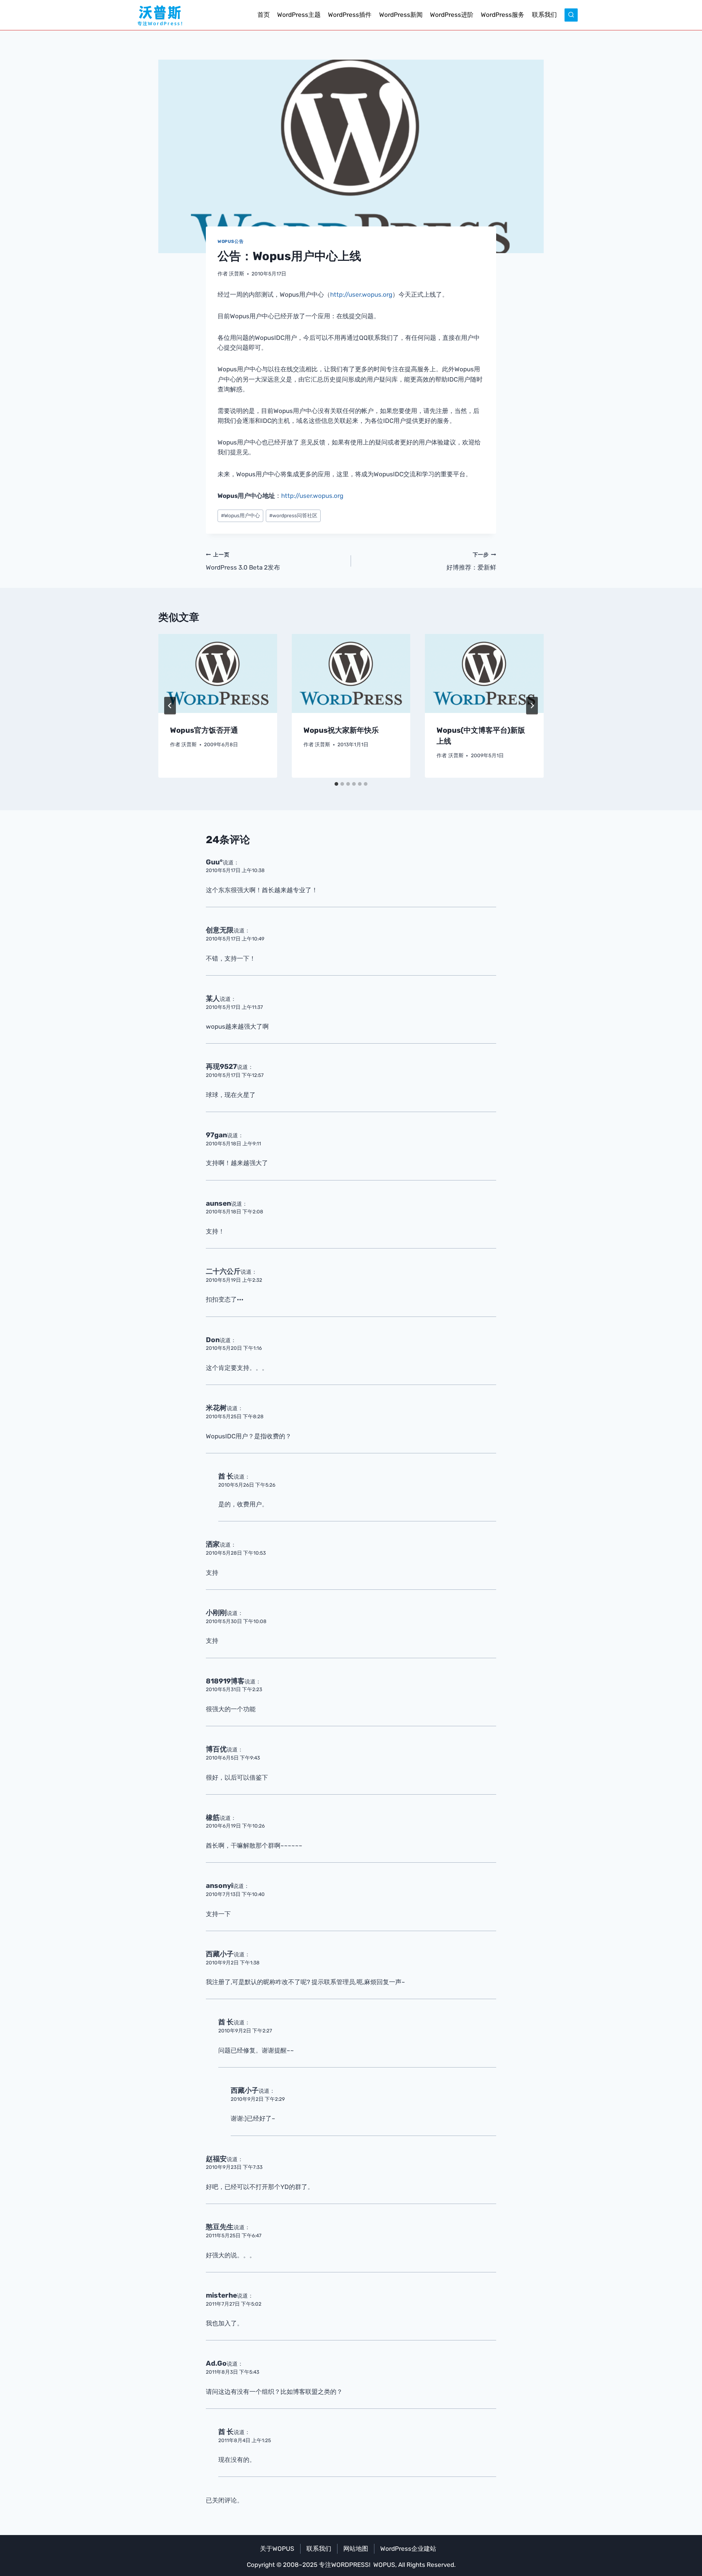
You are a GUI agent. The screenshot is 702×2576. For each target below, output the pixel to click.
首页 (264, 15)
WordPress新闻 (401, 15)
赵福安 (216, 2159)
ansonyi (219, 1886)
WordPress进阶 (452, 15)
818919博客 (225, 1681)
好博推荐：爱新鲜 (471, 561)
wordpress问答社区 (293, 515)
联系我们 (544, 15)
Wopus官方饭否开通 (204, 730)
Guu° (214, 862)
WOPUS (384, 2565)
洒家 (213, 1544)
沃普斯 (237, 274)
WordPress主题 (299, 15)
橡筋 (213, 1818)
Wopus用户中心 (240, 515)
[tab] (336, 784)
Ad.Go (216, 2363)
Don (213, 1340)
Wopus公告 (231, 241)
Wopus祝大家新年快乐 (341, 730)
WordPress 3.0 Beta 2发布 (243, 561)
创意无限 (220, 930)
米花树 (216, 1408)
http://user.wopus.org (361, 294)
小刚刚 (216, 1613)
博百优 (216, 1749)
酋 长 (226, 1476)
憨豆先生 (220, 2227)
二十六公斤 (223, 1271)
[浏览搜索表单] (571, 15)
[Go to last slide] (170, 706)
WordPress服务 (503, 15)
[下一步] (532, 706)
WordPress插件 (350, 15)
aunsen (218, 1203)
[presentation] (218, 673)
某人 (213, 998)
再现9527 (221, 1067)
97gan (216, 1135)
